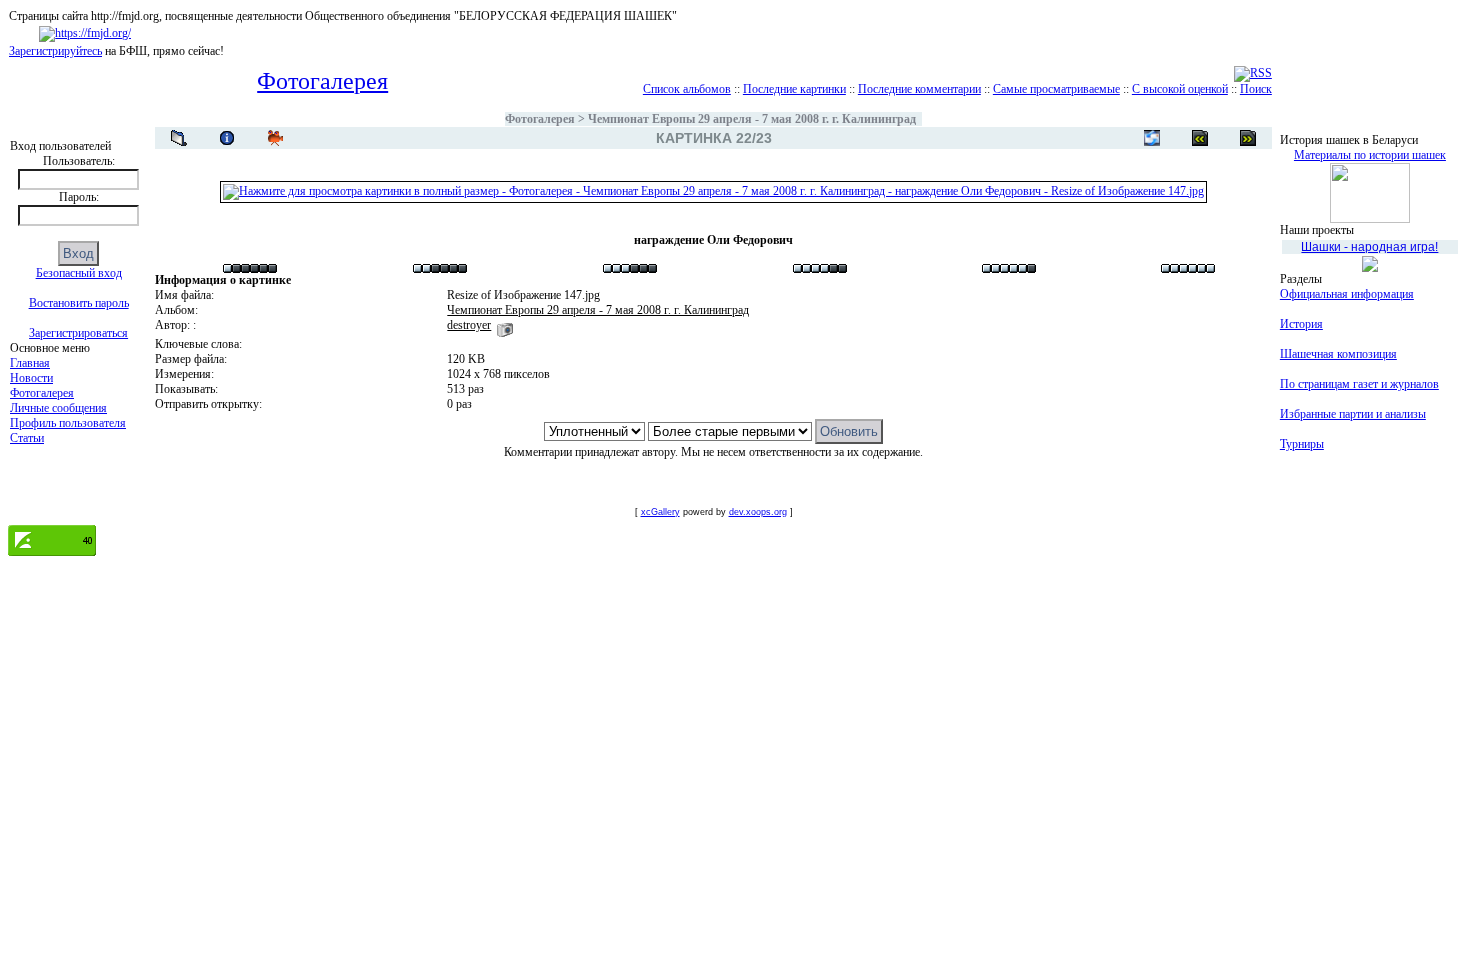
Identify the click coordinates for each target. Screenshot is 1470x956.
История (1301, 324)
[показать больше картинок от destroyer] (505, 325)
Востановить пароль (79, 303)
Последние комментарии (919, 89)
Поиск (1256, 89)
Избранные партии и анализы (1353, 414)
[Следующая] (1200, 138)
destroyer (469, 325)
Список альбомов (687, 89)
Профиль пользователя (68, 423)
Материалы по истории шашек (1370, 155)
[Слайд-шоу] (275, 138)
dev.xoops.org (758, 512)
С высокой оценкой (1180, 89)
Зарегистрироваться (78, 333)
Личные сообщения (58, 408)
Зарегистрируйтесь (55, 51)
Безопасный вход (79, 273)
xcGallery (660, 512)
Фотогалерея (42, 393)
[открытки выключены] (1152, 138)
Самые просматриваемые (1056, 89)
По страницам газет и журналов (1359, 384)
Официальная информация (1347, 294)
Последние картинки (794, 89)
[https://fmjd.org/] (85, 33)
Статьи (27, 438)
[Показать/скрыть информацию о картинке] (227, 138)
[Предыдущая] (1248, 138)
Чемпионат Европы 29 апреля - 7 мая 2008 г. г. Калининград (753, 119)
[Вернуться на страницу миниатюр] (179, 138)
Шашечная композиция (1338, 354)
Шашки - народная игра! (1369, 247)
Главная (30, 363)
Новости (31, 378)
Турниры (1302, 444)
